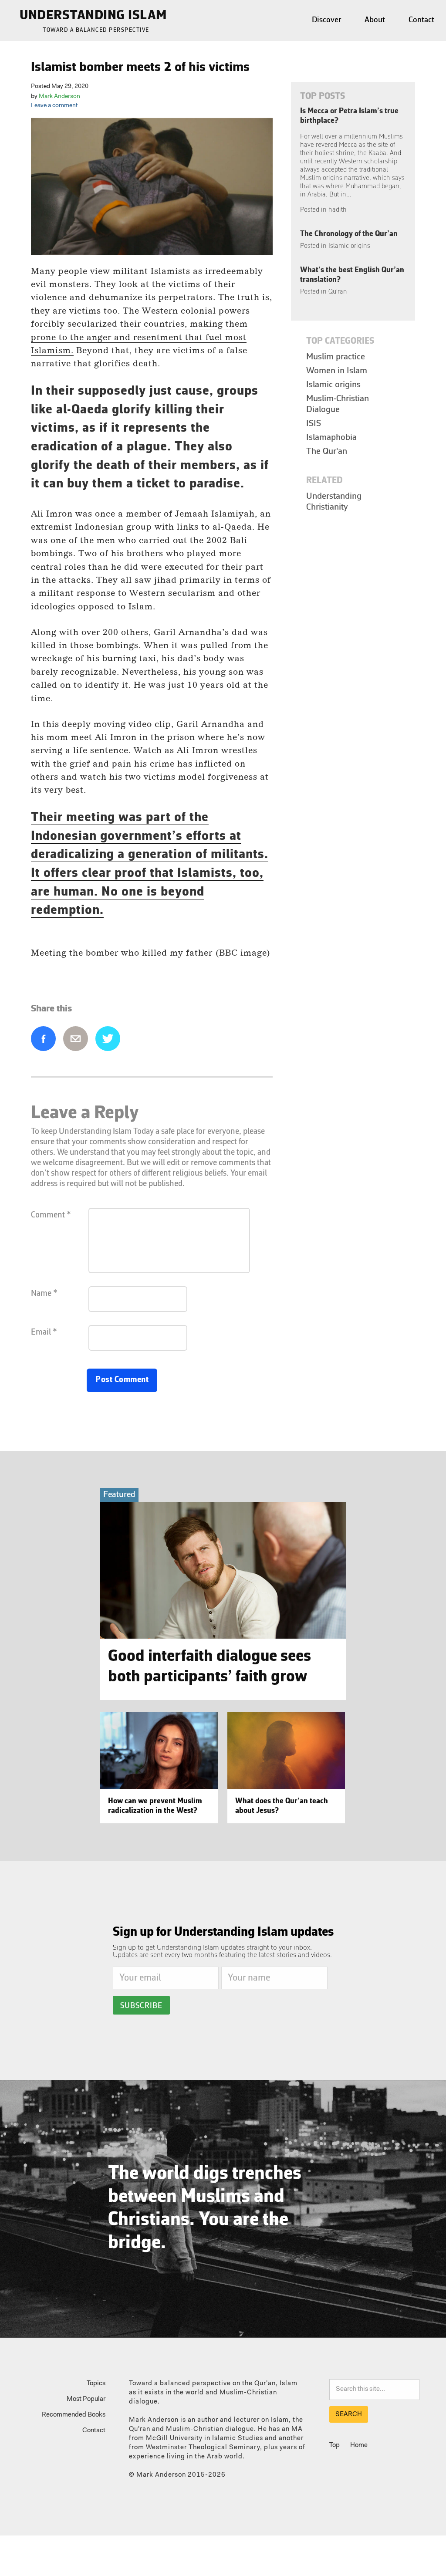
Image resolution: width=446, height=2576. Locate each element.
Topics (96, 2384)
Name (44, 1294)
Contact (421, 20)
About (375, 20)
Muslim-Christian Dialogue (338, 404)
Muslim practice (336, 357)
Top (334, 2446)
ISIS (314, 424)
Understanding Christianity (334, 502)
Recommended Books (74, 2415)
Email (76, 1039)
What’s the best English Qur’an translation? (352, 281)
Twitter (108, 1039)
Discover (326, 20)
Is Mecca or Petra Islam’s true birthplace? (352, 161)
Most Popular (86, 2399)
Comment (51, 1215)
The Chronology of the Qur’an (349, 240)
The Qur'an (327, 451)
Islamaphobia (331, 438)
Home (359, 2446)
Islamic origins (333, 385)
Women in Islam (337, 371)
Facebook (43, 1039)
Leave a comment (54, 106)
